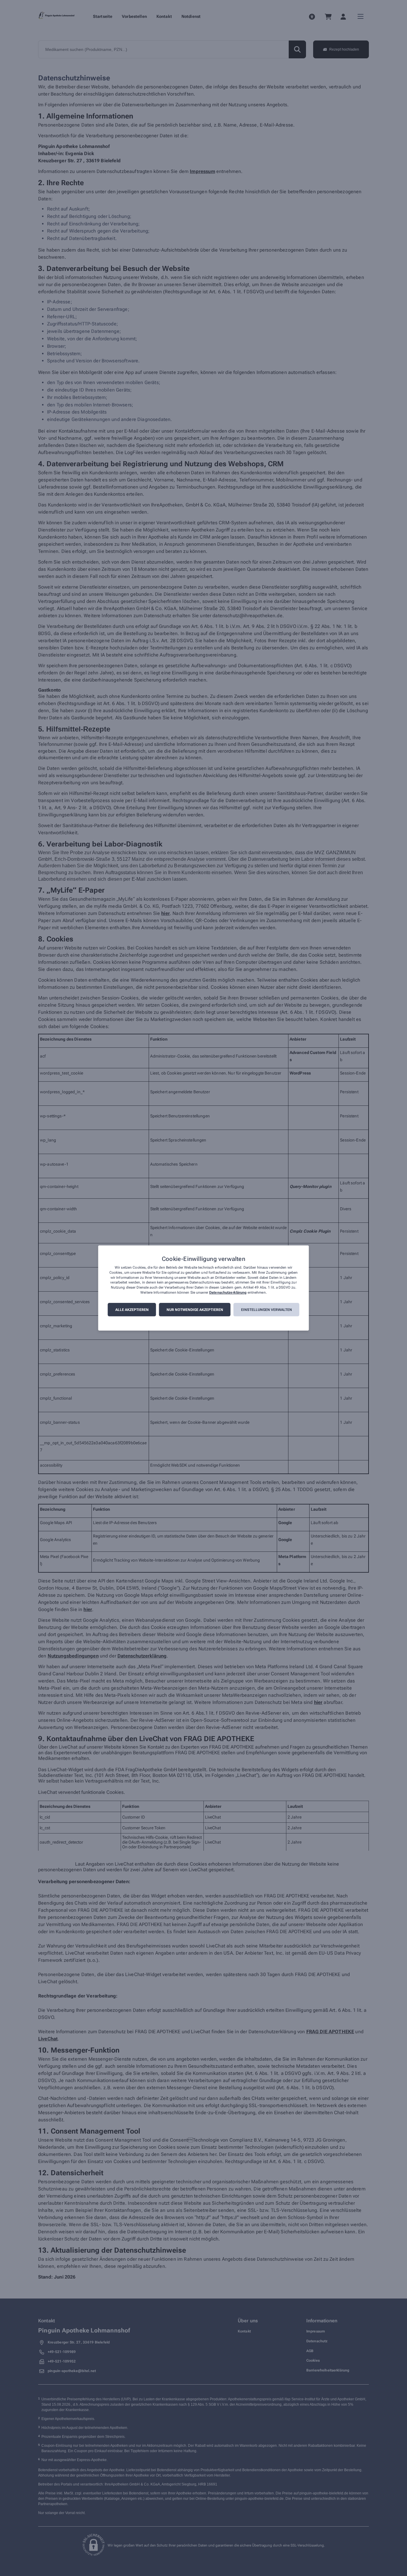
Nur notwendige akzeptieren (195, 1310)
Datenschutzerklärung (228, 1292)
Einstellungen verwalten (267, 1310)
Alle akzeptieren (132, 1310)
